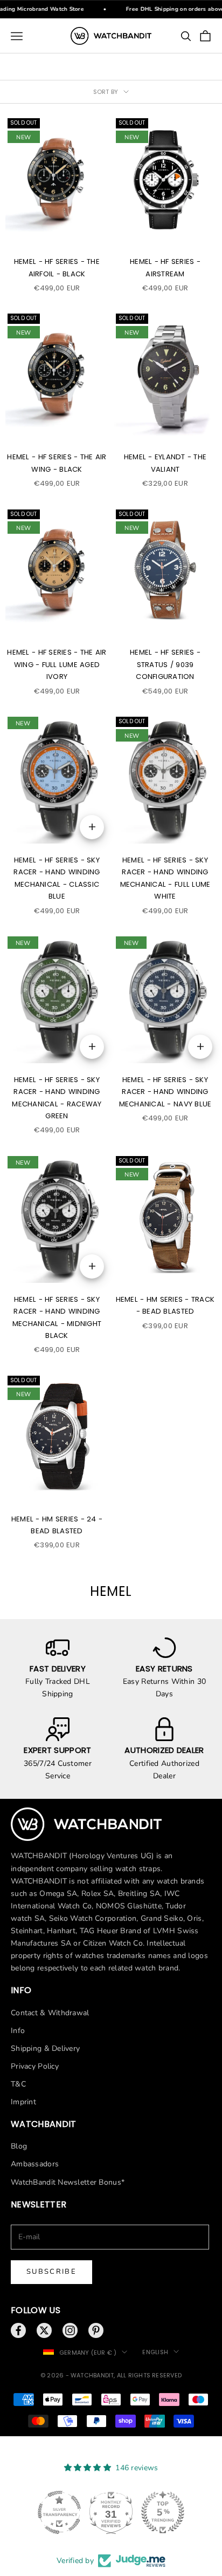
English (155, 2352)
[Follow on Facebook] (18, 2330)
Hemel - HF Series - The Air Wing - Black (57, 463)
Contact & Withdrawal (50, 2013)
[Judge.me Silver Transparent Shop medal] (78, 2512)
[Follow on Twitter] (44, 2330)
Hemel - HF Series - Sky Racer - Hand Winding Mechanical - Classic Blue (57, 878)
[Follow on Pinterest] (96, 2330)
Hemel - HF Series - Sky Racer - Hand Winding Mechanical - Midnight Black (57, 1317)
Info (18, 2031)
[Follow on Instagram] (70, 2330)
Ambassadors (35, 2164)
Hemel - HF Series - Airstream (165, 267)
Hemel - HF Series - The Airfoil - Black (57, 267)
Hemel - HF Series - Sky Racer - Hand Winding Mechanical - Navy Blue (165, 1092)
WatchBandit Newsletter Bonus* (68, 2182)
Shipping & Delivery (45, 2048)
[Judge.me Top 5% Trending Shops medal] (181, 2512)
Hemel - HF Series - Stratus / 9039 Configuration (165, 664)
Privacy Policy (35, 2066)
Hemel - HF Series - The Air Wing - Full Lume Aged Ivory (57, 664)
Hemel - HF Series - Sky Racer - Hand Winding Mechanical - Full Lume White (165, 878)
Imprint (23, 2102)
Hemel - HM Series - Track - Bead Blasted (165, 1305)
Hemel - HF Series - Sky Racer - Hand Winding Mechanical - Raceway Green (57, 1098)
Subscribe (51, 2272)
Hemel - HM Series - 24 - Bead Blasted (57, 1525)
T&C (18, 2084)
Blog (19, 2146)
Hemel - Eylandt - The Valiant (165, 463)
